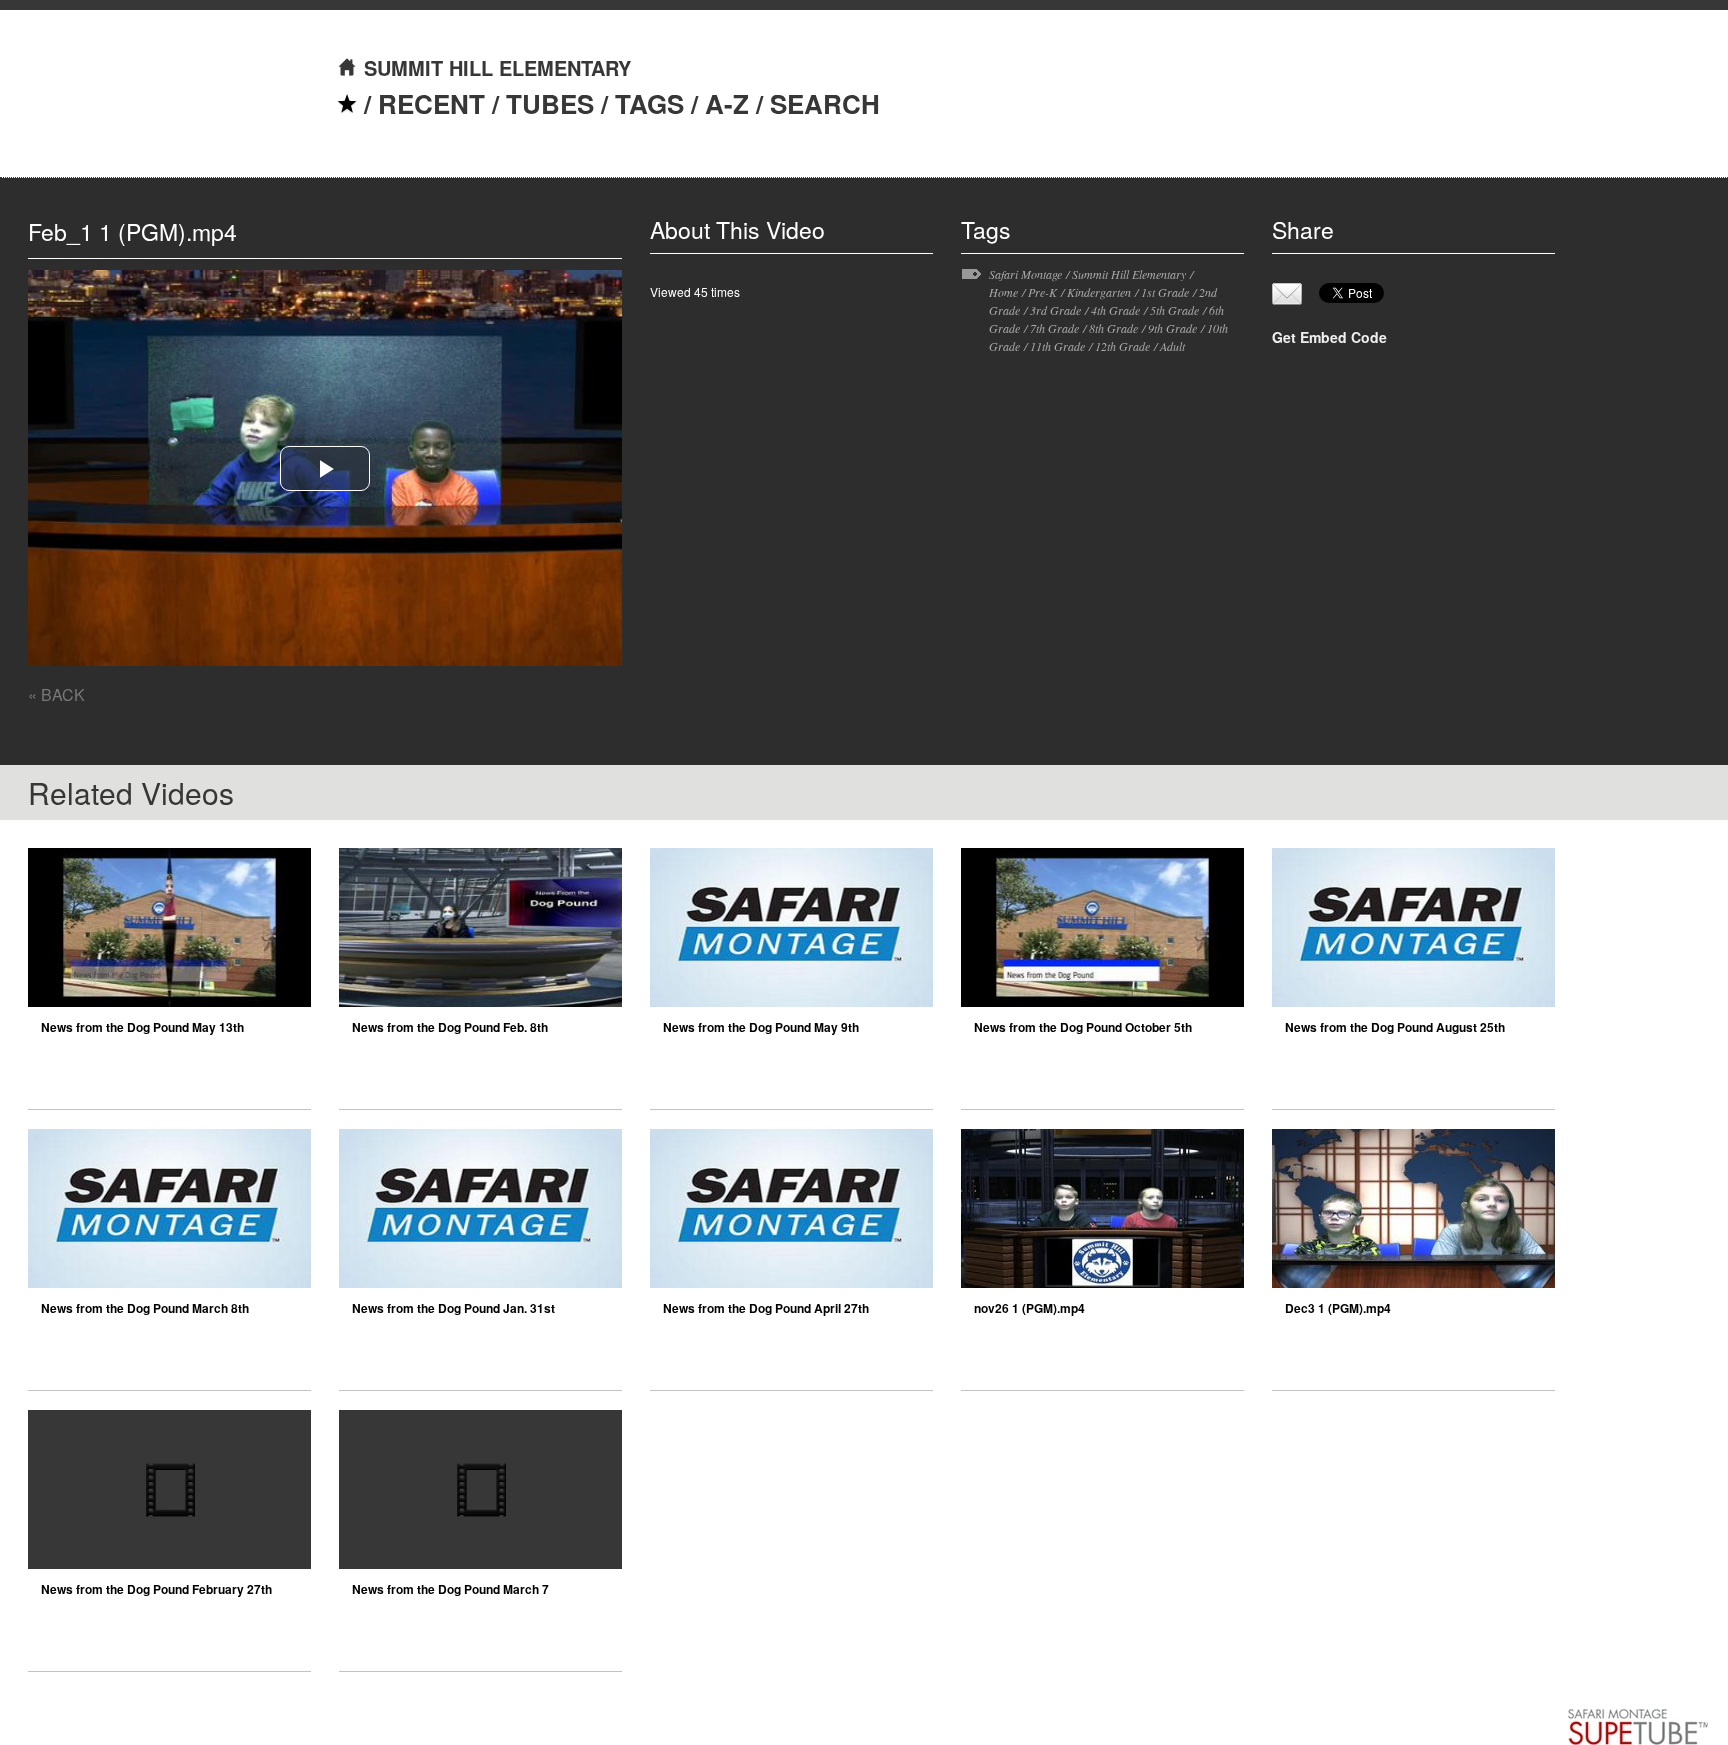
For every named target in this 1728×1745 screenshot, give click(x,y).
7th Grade (1054, 328)
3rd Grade (1055, 310)
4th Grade (1115, 310)
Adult (1172, 346)
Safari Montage (1025, 274)
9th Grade (1172, 328)
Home (1003, 292)
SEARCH (825, 103)
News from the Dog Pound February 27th (156, 1589)
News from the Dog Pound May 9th (761, 1027)
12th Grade (1122, 346)
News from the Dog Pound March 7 (450, 1589)
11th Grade (1057, 346)
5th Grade (1174, 310)
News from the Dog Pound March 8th (145, 1308)
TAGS (649, 103)
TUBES (550, 103)
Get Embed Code (1329, 337)
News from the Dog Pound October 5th (1083, 1027)
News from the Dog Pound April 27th (766, 1308)
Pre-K (1042, 292)
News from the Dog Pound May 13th (142, 1027)
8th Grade (1113, 328)
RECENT (431, 103)
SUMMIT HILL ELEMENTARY (497, 67)
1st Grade (1165, 292)
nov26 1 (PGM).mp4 (1029, 1308)
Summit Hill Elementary (1129, 274)
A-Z (727, 103)
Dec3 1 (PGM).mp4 (1338, 1308)
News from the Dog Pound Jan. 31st (453, 1308)
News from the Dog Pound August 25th (1395, 1027)
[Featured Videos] (347, 103)
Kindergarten (1099, 292)
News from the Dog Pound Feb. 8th (450, 1027)
